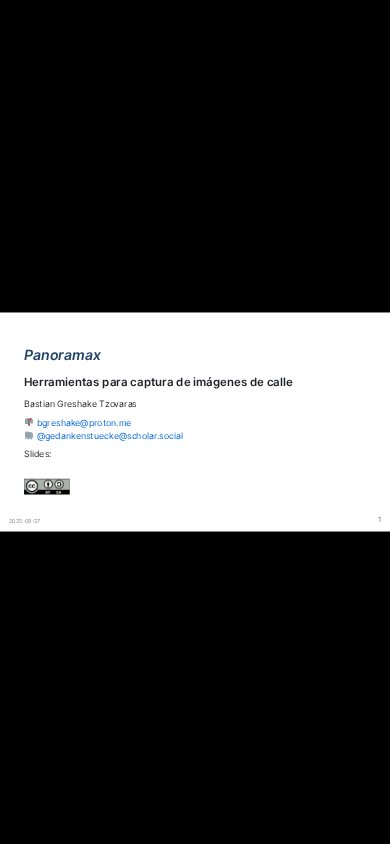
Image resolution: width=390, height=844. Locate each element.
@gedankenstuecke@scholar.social (110, 435)
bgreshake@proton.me (84, 422)
